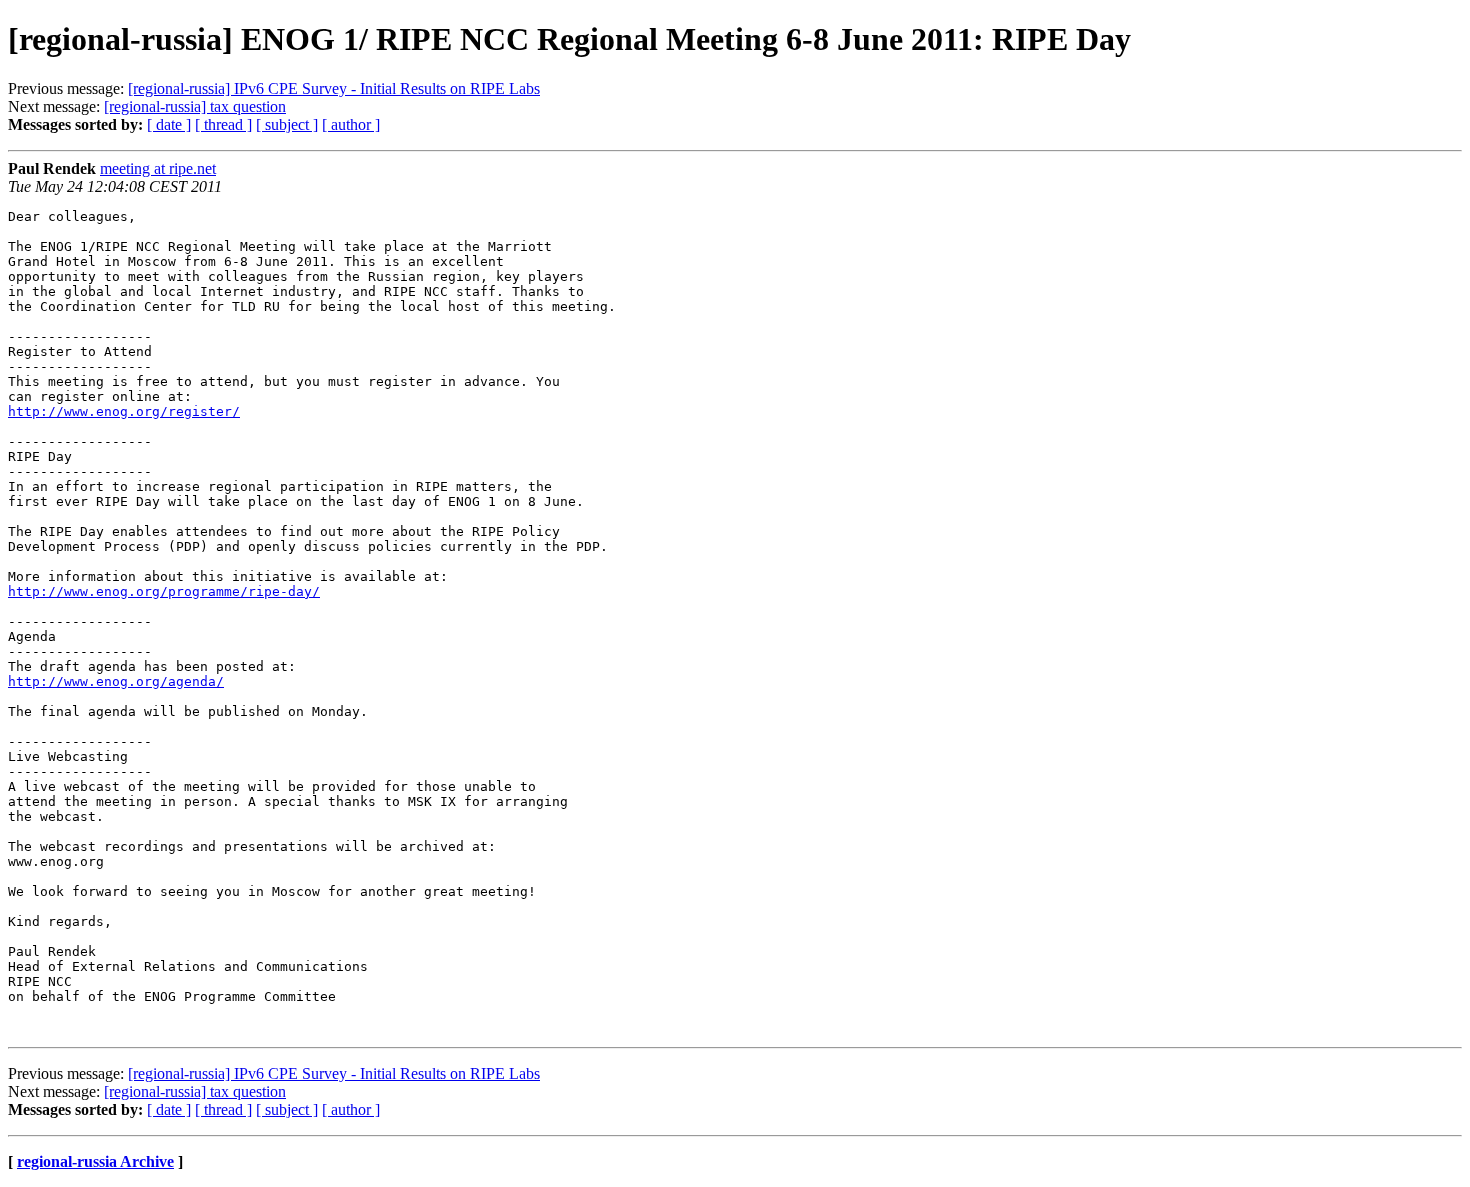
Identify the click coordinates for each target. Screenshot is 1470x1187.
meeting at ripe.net (158, 168)
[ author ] (351, 124)
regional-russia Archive (95, 1161)
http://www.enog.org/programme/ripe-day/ (164, 591)
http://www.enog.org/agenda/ (116, 681)
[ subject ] (287, 124)
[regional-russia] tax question (195, 106)
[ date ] (169, 124)
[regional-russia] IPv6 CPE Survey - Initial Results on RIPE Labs (334, 88)
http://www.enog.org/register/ (124, 411)
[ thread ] (223, 124)
